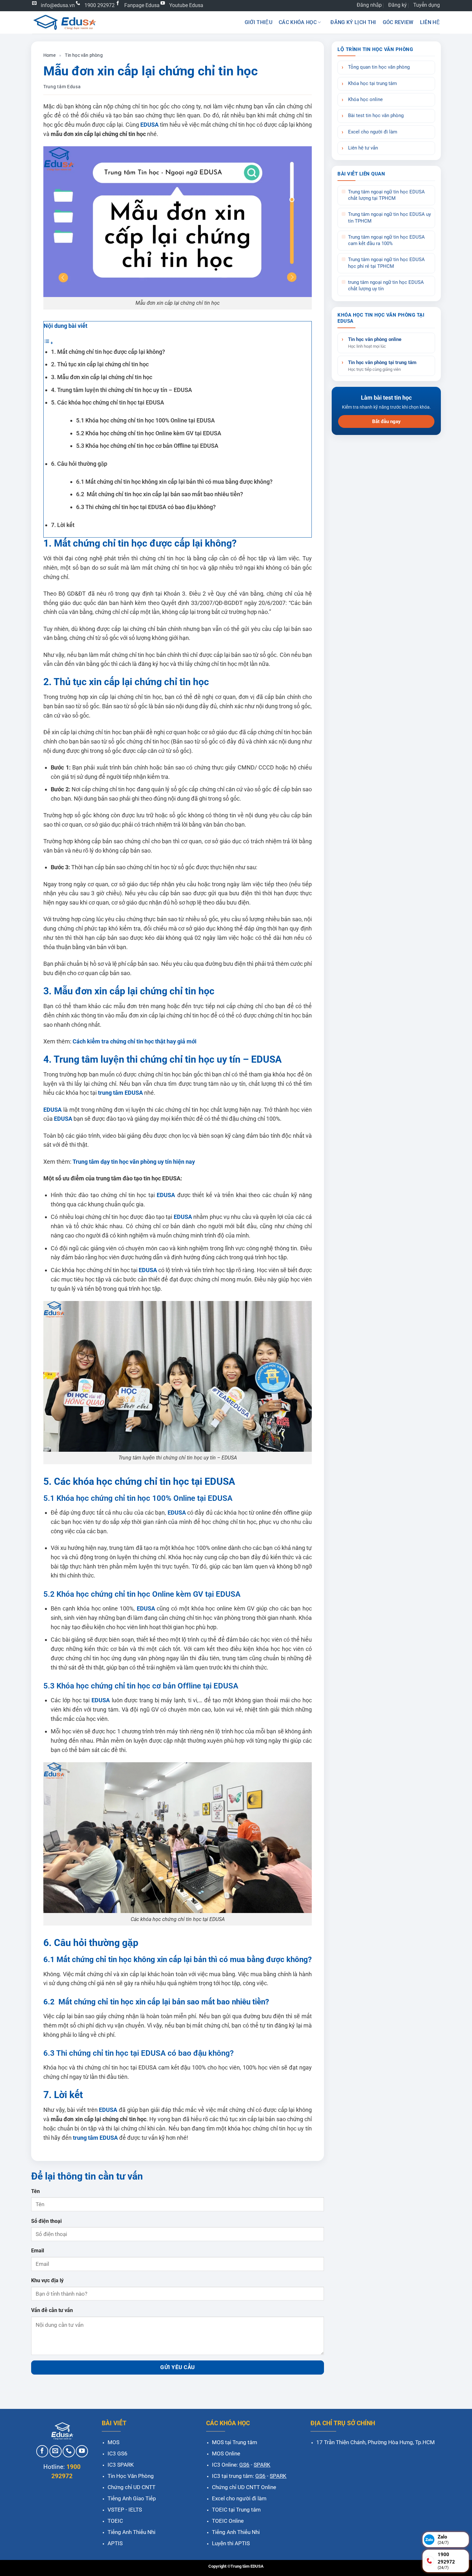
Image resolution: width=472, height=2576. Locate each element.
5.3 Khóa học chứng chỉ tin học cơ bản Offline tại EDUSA (147, 446)
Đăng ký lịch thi (353, 22)
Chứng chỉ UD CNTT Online (244, 2487)
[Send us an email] (56, 2451)
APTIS (115, 2543)
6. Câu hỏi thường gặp (79, 464)
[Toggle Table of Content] (48, 342)
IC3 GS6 (118, 2453)
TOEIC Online (228, 2521)
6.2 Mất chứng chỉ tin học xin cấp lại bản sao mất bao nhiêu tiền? (160, 494)
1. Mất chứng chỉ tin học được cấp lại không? (108, 352)
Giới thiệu (258, 22)
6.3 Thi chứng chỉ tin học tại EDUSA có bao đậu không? (147, 507)
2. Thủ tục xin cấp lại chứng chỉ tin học (100, 364)
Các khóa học (298, 22)
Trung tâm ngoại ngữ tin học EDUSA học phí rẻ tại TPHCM (386, 263)
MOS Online (226, 2453)
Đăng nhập (369, 5)
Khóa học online (365, 100)
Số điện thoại (46, 2221)
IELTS (135, 2510)
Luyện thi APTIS (231, 2543)
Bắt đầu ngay (386, 421)
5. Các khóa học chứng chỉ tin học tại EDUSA (108, 402)
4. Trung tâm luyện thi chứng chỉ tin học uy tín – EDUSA (122, 390)
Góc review (398, 22)
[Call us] (69, 2451)
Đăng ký (398, 5)
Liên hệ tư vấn (363, 148)
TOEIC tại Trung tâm (236, 2510)
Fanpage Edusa (142, 5)
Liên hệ (430, 22)
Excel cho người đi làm (373, 132)
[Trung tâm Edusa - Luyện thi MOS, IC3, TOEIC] (64, 22)
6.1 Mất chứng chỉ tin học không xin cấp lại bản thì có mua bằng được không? (174, 482)
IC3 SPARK (121, 2465)
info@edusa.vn (58, 5)
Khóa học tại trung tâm (372, 84)
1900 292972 (100, 5)
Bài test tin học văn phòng (376, 116)
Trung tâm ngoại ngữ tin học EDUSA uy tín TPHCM (389, 218)
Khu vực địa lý (47, 2280)
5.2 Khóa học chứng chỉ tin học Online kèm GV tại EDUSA (149, 433)
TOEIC (115, 2521)
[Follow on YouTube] (82, 2451)
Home (49, 55)
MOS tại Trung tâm (235, 2442)
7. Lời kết (63, 525)
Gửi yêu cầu (178, 2367)
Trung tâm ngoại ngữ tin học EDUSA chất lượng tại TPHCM (386, 195)
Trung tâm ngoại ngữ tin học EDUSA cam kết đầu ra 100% (386, 240)
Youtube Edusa (186, 5)
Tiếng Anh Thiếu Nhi (131, 2532)
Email (38, 2251)
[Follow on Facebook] (42, 2451)
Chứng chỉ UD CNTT (131, 2487)
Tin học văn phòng (84, 55)
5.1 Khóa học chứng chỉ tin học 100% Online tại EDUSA (145, 420)
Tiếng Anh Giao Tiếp (132, 2498)
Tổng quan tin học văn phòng (379, 67)
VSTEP (116, 2510)
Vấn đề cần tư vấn (52, 2310)
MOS (114, 2442)
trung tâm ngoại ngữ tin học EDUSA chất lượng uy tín (386, 286)
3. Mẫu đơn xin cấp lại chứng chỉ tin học (102, 377)
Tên (35, 2191)
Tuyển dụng (427, 5)
